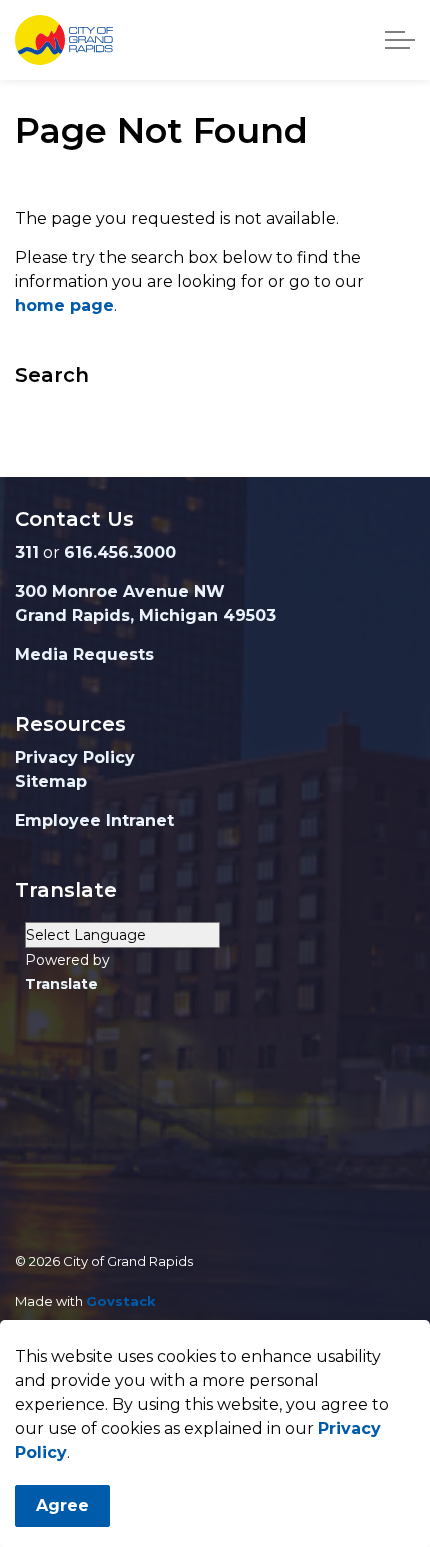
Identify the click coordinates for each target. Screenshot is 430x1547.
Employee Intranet (94, 820)
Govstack (121, 1301)
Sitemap (51, 781)
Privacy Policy (75, 757)
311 (27, 552)
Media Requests (84, 654)
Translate (61, 984)
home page (64, 305)
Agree (62, 1505)
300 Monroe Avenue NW (120, 591)
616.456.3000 (120, 552)
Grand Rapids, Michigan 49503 (145, 615)
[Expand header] (400, 40)
